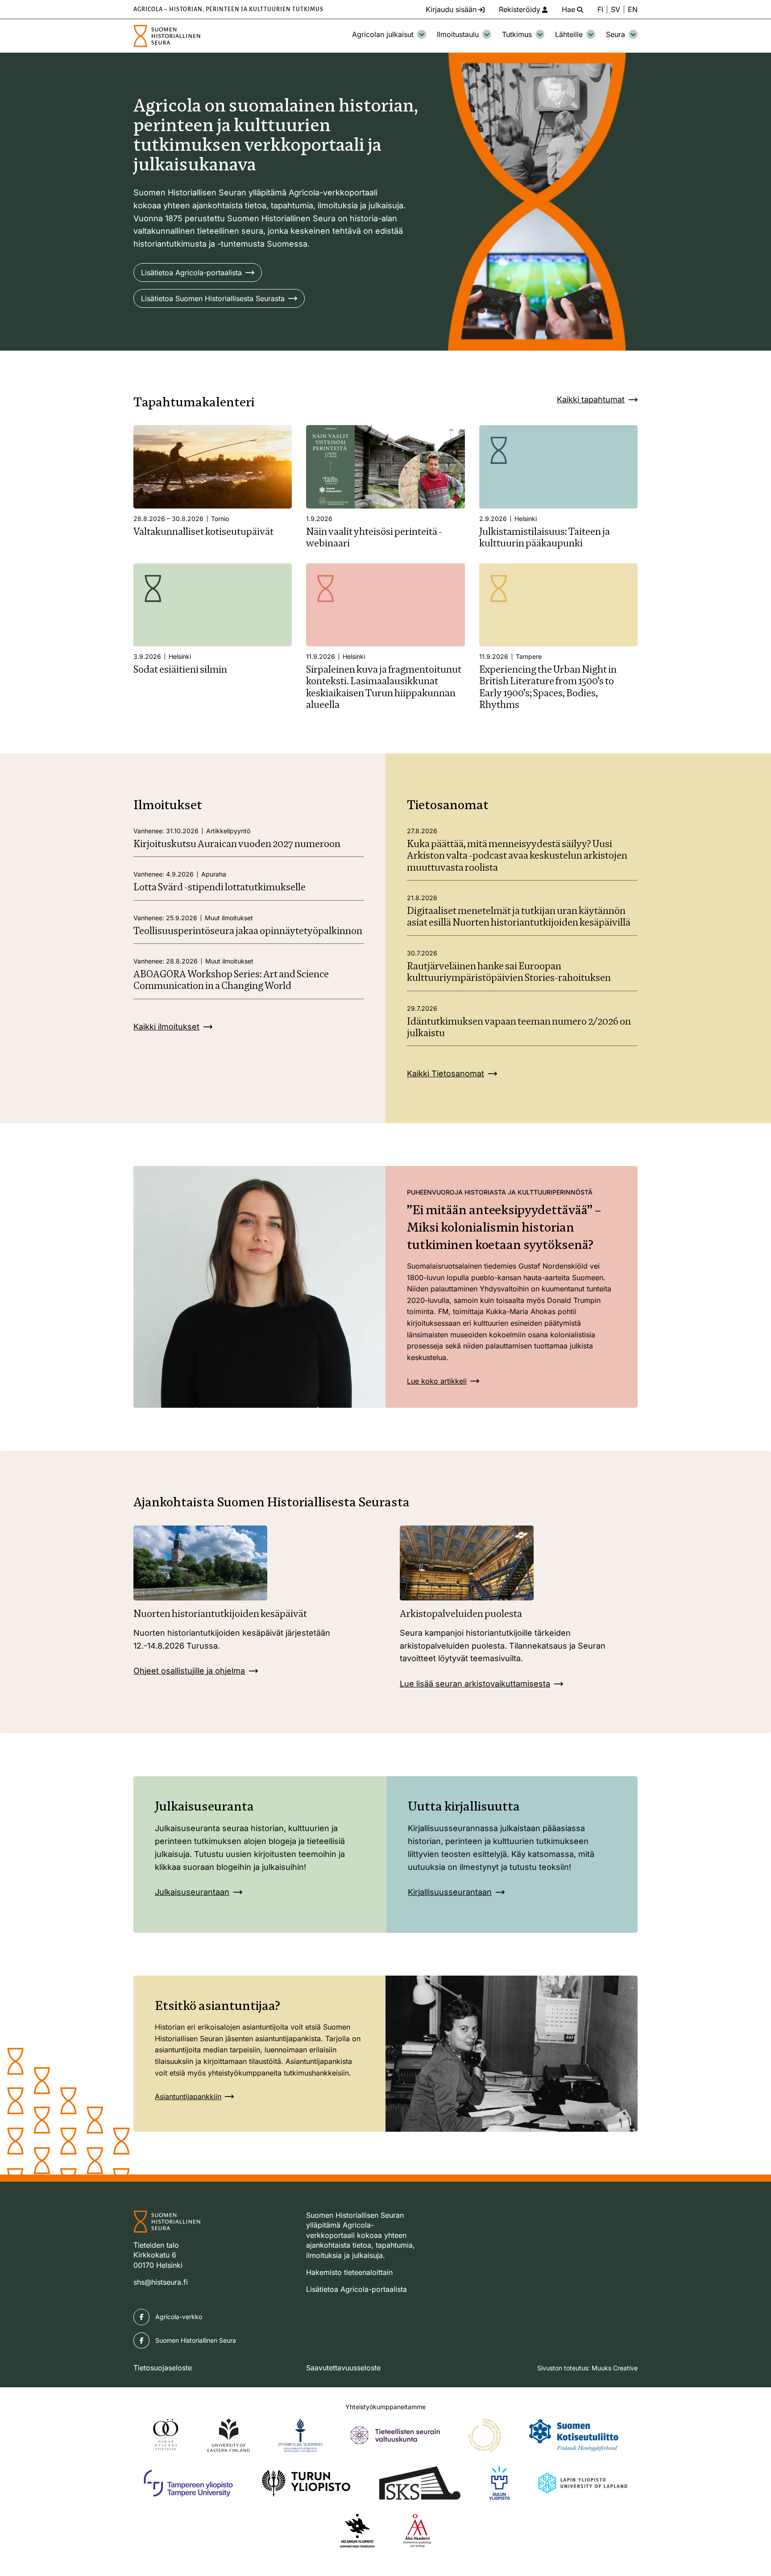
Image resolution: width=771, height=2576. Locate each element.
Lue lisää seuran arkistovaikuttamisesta (475, 1684)
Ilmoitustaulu (458, 34)
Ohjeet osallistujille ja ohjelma (189, 1671)
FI (600, 9)
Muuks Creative (615, 2368)
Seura (616, 34)
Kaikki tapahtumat (591, 399)
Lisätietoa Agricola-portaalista (191, 273)
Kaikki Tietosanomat (446, 1073)
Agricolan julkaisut (383, 34)
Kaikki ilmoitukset (166, 1027)
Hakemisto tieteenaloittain (349, 2272)
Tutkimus (517, 34)
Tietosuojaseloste (163, 2368)
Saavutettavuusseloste (343, 2368)
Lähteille (569, 34)
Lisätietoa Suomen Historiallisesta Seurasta (213, 298)
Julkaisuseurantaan (192, 1892)
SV (616, 9)
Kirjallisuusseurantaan (450, 1892)
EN (633, 9)
